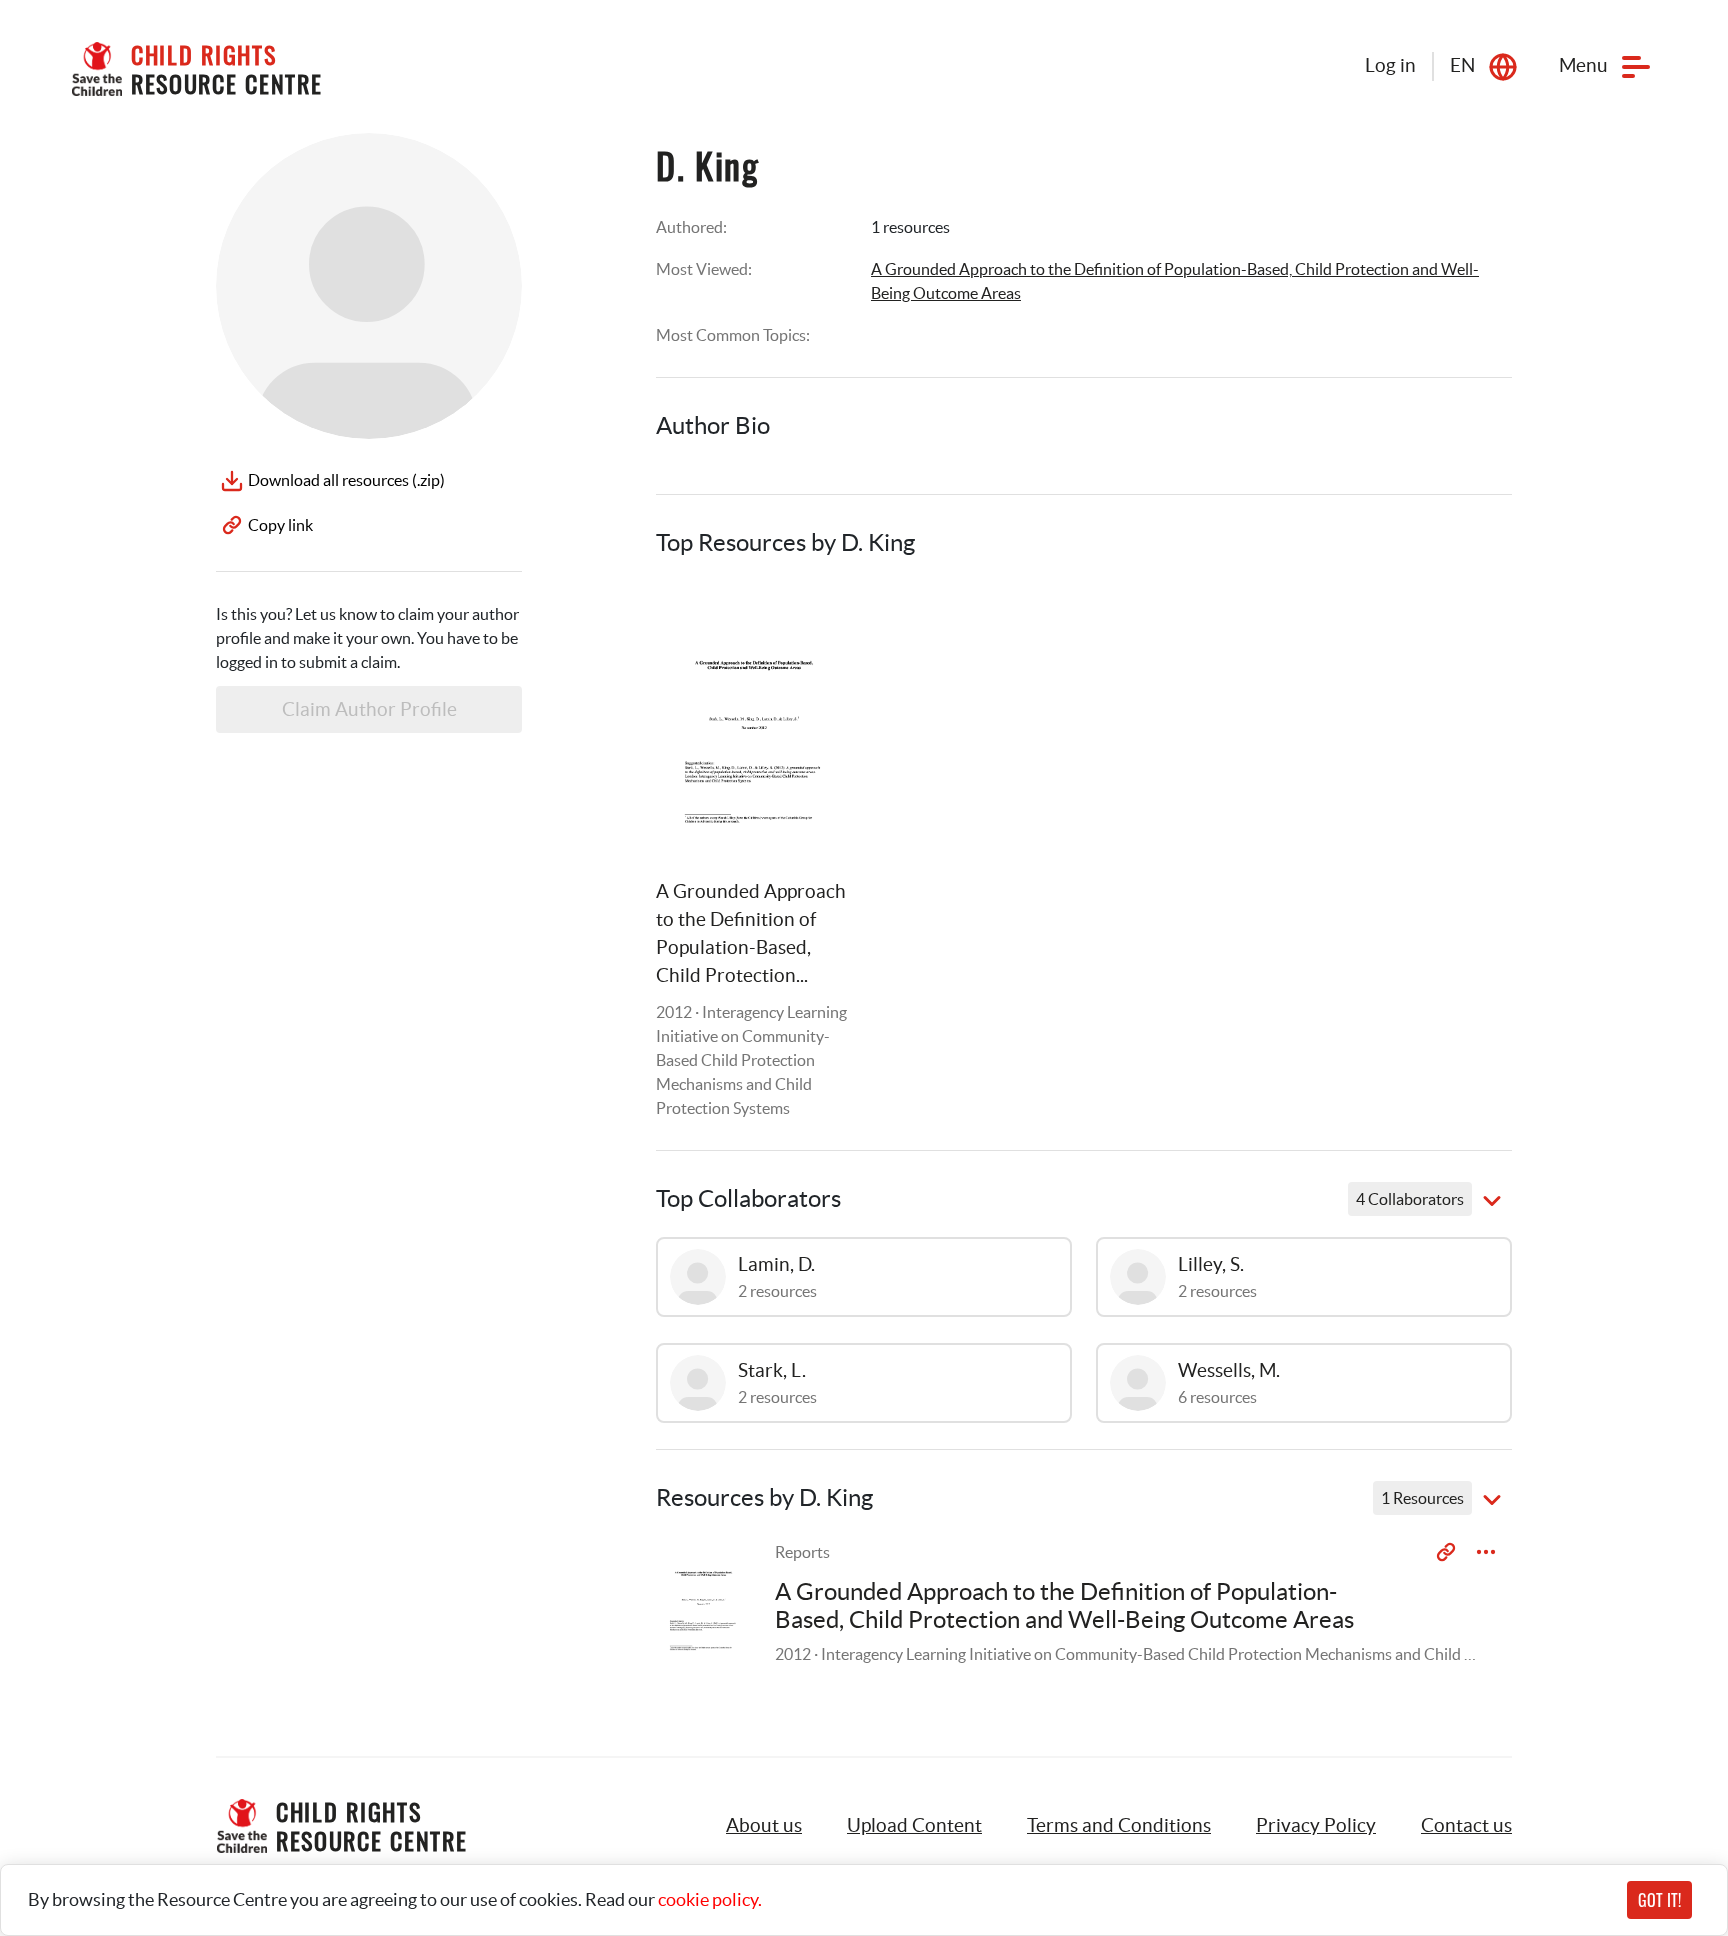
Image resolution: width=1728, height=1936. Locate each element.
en (1462, 65)
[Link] (812, 621)
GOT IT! (1659, 1900)
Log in (1390, 65)
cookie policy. (710, 1899)
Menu (1583, 65)
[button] (914, 1826)
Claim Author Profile (369, 709)
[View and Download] (1486, 1552)
